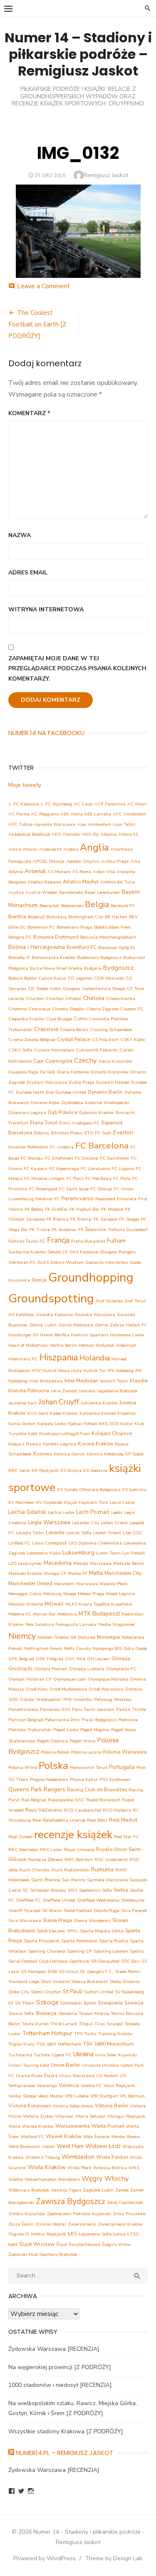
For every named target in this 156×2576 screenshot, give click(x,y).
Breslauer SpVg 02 (117, 947)
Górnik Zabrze (109, 1325)
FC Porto (122, 1179)
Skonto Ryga (106, 1911)
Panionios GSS (55, 1709)
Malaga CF (55, 1573)
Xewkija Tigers (66, 2190)
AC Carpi (83, 804)
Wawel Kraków (64, 2136)
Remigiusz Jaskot (106, 175)
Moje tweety (25, 785)
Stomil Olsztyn (46, 1992)
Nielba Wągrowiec (117, 1624)
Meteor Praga (91, 1594)
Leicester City (85, 1523)
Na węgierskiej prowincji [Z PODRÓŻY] (60, 2367)
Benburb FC (123, 906)
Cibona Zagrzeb (102, 1009)
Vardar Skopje (22, 2096)
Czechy (85, 1060)
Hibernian (126, 1345)
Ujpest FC (62, 2055)
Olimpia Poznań (51, 1669)
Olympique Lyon (70, 1679)
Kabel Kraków (64, 1413)
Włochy (117, 2178)
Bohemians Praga (74, 927)
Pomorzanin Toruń (89, 1767)
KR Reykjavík (45, 1470)
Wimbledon (78, 2157)
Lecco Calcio (122, 1502)
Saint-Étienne (46, 1880)
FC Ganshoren (115, 1158)
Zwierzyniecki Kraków (120, 2224)
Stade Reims (128, 1972)
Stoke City (19, 1992)
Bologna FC (20, 937)
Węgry (92, 2178)
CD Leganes (80, 978)
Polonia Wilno (23, 1767)
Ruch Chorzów (35, 1870)
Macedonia (58, 1563)
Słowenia (68, 2013)
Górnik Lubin (43, 1325)
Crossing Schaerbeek (111, 1030)
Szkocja (47, 2002)
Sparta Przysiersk (42, 1941)
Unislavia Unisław (100, 2065)
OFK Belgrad (21, 1659)
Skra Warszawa (25, 1920)
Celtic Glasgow (65, 989)
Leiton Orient (114, 1523)
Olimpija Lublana (87, 1669)
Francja (58, 1240)
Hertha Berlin (63, 1345)
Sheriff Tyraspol (24, 1911)
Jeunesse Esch (23, 1403)
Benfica (17, 916)
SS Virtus (68, 1972)
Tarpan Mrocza (94, 2013)
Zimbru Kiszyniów (27, 2214)
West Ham (70, 2146)
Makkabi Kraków (25, 1573)
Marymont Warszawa (76, 1584)
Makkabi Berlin (129, 1563)
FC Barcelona (102, 1146)
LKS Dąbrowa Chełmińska (95, 1543)
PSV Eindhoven (115, 1779)
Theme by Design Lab (114, 2558)
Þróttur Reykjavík (48, 2234)
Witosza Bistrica (110, 2168)
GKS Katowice (84, 1252)
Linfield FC (19, 1543)
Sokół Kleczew (51, 1931)
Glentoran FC (22, 1262)
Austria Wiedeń (41, 892)
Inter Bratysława (46, 1381)
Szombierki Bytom (78, 2003)
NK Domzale (83, 1637)
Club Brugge (59, 1019)
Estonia (42, 1133)
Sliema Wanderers (92, 1920)
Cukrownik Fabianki (97, 1050)
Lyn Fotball (134, 1553)
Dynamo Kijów (45, 1103)
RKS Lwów (51, 1850)
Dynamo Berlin (105, 1092)
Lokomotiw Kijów (44, 1553)
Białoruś (36, 917)
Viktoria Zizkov (38, 2116)
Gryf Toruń (135, 1301)
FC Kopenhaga (64, 1169)
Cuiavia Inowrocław (54, 1050)
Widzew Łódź (103, 2146)
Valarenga (47, 2086)
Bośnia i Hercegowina (37, 947)
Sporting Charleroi (47, 1951)
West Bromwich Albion (32, 2147)
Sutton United (99, 1992)
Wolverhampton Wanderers (52, 2179)
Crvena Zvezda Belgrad (32, 1040)
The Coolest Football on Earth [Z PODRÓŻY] (37, 324)
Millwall (54, 1604)
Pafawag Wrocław (113, 1699)
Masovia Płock (114, 1584)
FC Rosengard (43, 1189)
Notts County (77, 1648)
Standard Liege (24, 1981)
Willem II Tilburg (43, 2157)
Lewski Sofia (79, 1533)
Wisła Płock (79, 2168)
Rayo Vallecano (44, 1810)
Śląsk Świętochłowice (78, 2244)
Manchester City (123, 1573)
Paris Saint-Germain (93, 1709)
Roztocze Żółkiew (45, 1860)
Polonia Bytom (55, 1752)
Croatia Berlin (74, 1030)
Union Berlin (65, 2065)
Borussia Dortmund (56, 937)
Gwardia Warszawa (95, 1315)
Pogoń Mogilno (95, 1730)
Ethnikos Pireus (67, 1133)
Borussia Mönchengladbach (108, 937)
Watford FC (32, 2137)
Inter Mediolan (81, 1380)
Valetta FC (91, 2086)
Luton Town (108, 1553)
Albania (108, 834)
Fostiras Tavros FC (27, 1241)
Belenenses (72, 906)
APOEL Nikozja (49, 861)
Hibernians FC (23, 1359)
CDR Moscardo (109, 978)
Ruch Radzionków (71, 1870)
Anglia (94, 848)
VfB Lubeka (77, 2096)
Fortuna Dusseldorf (128, 1230)
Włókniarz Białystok (29, 2190)
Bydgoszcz (118, 968)
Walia (14, 2126)
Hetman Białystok (97, 1345)
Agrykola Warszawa (55, 824)
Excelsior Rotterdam (28, 1147)
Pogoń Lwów (66, 1730)
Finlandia (127, 1199)
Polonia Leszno (86, 1752)
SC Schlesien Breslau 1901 (50, 1890)
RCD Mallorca (117, 1810)
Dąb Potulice (63, 1112)
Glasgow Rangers (118, 1252)
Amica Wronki (23, 849)
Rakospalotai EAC (66, 1800)
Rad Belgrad (34, 1800)
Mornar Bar (44, 1614)
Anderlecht (50, 849)
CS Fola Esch (105, 1040)
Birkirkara (56, 917)
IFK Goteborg (121, 1371)
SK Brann (52, 1911)
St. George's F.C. (97, 1972)
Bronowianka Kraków (53, 957)
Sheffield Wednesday (98, 1900)
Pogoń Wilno (82, 1741)
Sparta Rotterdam (79, 1941)
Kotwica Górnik (69, 1454)
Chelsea (94, 998)
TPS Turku (85, 2034)
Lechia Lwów (61, 1512)
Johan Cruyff (59, 1402)
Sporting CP (79, 1951)
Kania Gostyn (22, 1424)
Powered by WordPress (45, 2558)
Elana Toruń (44, 1123)
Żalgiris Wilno (116, 2244)
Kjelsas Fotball (83, 1424)
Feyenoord (105, 1199)
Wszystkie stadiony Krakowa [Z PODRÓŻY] (66, 2431)
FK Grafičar (56, 1209)
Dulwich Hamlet (113, 1082)
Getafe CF (58, 1252)
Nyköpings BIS (107, 1648)
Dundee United (71, 1092)
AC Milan (137, 804)
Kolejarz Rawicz (25, 1444)
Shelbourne (133, 1900)
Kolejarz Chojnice (112, 1433)
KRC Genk (19, 1470)
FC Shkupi (101, 1189)
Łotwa (119, 2234)
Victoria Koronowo (30, 2105)
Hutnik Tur (95, 1371)
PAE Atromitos (78, 1699)
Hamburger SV (23, 1335)
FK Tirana (40, 1230)
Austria (16, 892)
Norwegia (108, 1637)
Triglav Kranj (21, 2044)
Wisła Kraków (47, 2167)
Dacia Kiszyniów (115, 1061)
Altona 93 (128, 834)
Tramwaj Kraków (115, 2034)
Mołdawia (67, 1614)
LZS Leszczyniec (25, 1563)
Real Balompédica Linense (59, 1820)
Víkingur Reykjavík (126, 2116)
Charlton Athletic (64, 999)
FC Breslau (32, 1158)
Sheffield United (59, 1900)
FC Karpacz (36, 1169)
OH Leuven (98, 1659)
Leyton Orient (107, 1533)
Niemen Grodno (53, 1637)
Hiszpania (59, 1357)
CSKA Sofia (20, 1050)
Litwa (38, 1543)
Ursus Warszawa (77, 2076)
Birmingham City (86, 917)
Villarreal (64, 2116)
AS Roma (82, 872)
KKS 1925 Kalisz (116, 1424)
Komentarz (29, 413)
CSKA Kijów (133, 1040)
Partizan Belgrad (26, 1720)
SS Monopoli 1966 (39, 1972)
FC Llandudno (95, 1169)
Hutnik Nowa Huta (62, 1371)
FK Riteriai (81, 1219)
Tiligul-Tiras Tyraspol (101, 2024)
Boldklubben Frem (112, 927)
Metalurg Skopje (60, 1594)
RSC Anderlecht (111, 1860)
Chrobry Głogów (68, 1009)
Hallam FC (136, 1325)
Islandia (87, 1391)
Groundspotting (51, 1298)
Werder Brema (125, 2137)
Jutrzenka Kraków (99, 1403)
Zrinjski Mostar (51, 2224)
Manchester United (30, 1583)
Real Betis (97, 1820)
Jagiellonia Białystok (117, 1391)
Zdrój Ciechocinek (125, 2203)
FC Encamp (87, 1158)
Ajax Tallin (124, 824)
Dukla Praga (82, 1082)
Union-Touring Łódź (29, 2065)
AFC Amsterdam (130, 814)
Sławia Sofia (21, 2013)
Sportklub (79, 1961)
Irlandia (139, 1380)
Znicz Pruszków (129, 2214)
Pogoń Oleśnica (52, 1741)
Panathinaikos (23, 1709)
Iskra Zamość (64, 1391)
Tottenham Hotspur (47, 2033)
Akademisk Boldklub (29, 834)
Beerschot (49, 906)
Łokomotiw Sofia (95, 2234)
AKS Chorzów (66, 834)
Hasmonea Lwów (127, 1335)
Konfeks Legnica (59, 1444)
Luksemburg (78, 1553)
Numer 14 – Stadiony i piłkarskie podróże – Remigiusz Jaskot (78, 54)
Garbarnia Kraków (27, 1252)
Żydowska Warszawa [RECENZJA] (54, 2349)
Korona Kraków (95, 1444)
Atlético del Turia (118, 882)
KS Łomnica (134, 1490)
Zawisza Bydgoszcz (71, 2201)
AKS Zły (90, 834)
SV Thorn (25, 2003)
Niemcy (22, 1636)
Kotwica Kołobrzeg (105, 1454)
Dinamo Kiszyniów (110, 1072)
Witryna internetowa (46, 609)
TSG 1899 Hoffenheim (59, 2044)
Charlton (35, 999)
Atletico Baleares (44, 882)
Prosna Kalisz (84, 1779)
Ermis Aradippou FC (79, 1123)
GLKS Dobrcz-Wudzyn (61, 1262)
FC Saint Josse (74, 1189)
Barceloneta (71, 892)
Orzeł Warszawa (106, 1689)
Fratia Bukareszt (88, 1241)
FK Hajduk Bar (84, 1209)
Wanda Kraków (38, 2126)
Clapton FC (132, 1009)
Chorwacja (39, 1009)
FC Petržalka (98, 1179)
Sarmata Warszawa (107, 1880)
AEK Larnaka (98, 814)
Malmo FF (78, 1573)
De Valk (48, 1072)
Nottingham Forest (43, 1648)
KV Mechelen (21, 1502)
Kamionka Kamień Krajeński (108, 1413)
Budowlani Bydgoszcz (99, 957)
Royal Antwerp (79, 1850)
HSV (36, 1371)
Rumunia (102, 1869)
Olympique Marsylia (108, 1679)
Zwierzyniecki (82, 2224)
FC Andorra (62, 1147)
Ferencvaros (78, 1198)
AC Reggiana (45, 814)
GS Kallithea (21, 1315)
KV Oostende (49, 1502)
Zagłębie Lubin (98, 2190)
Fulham (116, 1241)
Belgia (97, 904)
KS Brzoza (71, 1470)
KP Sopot (134, 1454)
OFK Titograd (50, 1659)
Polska (53, 1766)
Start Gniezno (55, 1981)
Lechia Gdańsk (27, 1512)
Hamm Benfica (55, 1335)
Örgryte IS (19, 2234)
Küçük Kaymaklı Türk (86, 1502)
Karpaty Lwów (52, 1424)
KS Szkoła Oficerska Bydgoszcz (89, 1490)
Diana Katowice (73, 1072)
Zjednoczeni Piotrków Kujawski (79, 2214)
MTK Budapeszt (99, 1614)
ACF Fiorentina (110, 804)
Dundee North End (35, 1092)
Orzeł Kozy (36, 1689)
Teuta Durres (35, 2024)
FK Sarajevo (105, 1219)
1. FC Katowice (24, 804)
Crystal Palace (74, 1039)
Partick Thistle (131, 1709)
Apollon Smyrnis (83, 861)
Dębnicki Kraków (97, 1113)
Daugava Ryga (23, 1072)
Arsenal (35, 871)
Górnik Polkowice (76, 1325)
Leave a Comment (43, 286)
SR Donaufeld (105, 1961)
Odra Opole (135, 1648)
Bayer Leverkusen (102, 892)
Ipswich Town (114, 1381)
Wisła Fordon (112, 2157)
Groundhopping (91, 1277)
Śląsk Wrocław (37, 2244)
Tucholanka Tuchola (29, 2055)
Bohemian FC (41, 927)
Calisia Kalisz (52, 978)
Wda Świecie (96, 2137)
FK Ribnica (57, 1219)
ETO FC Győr (98, 1133)
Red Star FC (126, 1837)
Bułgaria (93, 968)
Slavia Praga (57, 1920)
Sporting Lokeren (111, 1951)
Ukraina (83, 2054)
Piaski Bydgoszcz (99, 1720)
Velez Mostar (51, 2096)
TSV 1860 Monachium (109, 2044)
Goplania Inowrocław (107, 1262)
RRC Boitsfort (79, 1860)
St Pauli (73, 1991)
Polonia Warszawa (125, 1752)
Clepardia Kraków (26, 1019)
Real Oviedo (20, 1837)
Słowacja (46, 2013)
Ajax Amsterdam (94, 824)
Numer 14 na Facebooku (46, 733)
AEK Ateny (71, 814)
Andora (71, 849)
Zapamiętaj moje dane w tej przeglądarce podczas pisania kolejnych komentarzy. (77, 669)
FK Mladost (112, 1209)
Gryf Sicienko (109, 1301)
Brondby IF (19, 957)
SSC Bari (130, 1961)
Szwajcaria (110, 2003)
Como (80, 1018)
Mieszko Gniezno (26, 1604)
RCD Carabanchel (82, 1810)
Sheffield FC (28, 1900)
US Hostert (107, 2076)
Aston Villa (104, 872)
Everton (123, 1132)
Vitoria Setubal (90, 2116)
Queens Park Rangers (37, 1789)
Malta (96, 1573)
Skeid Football (78, 1911)
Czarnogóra (59, 1061)
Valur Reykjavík (119, 2086)
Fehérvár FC (48, 1199)
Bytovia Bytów (22, 978)
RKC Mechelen (23, 1850)
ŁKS (72, 2234)
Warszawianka (73, 2126)
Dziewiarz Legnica (27, 1113)
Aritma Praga (115, 861)
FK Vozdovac (64, 1230)
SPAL (73, 1931)
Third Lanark (64, 2024)
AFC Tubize (20, 824)
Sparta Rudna (114, 1941)
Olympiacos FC (121, 1669)
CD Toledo (38, 989)
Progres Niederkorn (49, 1779)
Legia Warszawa (49, 1522)
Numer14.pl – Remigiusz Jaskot (64, 2453)
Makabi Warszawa (92, 1563)
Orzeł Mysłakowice (68, 1689)
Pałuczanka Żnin (62, 1720)
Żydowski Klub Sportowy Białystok (43, 2254)
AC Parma (19, 814)
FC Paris (75, 1179)
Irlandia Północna (29, 1390)
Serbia (121, 1890)
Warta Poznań (108, 2126)
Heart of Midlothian (28, 1345)
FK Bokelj (34, 1209)
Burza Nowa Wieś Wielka (56, 968)
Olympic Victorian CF (30, 1679)
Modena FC (20, 1614)
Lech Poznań (93, 1512)
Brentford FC (82, 947)
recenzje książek (73, 1835)
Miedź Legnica (120, 1594)
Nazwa (20, 535)
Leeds (117, 1512)
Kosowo (43, 1453)
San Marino (73, 1880)
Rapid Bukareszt (103, 1800)
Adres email (28, 573)
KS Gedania (95, 1470)
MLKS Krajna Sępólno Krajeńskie (99, 1604)
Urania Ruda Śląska (37, 2076)
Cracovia (46, 1029)
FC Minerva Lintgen (44, 1179)
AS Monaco (59, 872)
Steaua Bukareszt (89, 1981)
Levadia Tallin (30, 1533)
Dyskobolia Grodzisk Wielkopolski (95, 1103)
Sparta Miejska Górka (102, 1931)
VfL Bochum (132, 2096)
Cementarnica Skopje (104, 989)
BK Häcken (116, 917)
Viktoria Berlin (111, 2105)
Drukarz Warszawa (47, 1082)
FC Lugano (123, 1169)
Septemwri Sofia (95, 1890)
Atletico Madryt (81, 882)
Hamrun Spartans (90, 1335)
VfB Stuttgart (104, 2096)
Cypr (38, 1061)
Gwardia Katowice (54, 1315)
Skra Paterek (134, 1911)
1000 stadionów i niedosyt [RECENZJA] (60, 2385)
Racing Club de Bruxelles (97, 1789)
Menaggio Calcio (25, 1594)
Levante (55, 1532)
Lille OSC (132, 1533)
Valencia (69, 2085)
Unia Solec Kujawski (116, 2055)
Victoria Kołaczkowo (73, 2106)
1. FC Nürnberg (56, 804)
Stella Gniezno (124, 1981)
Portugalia (122, 1767)
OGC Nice (75, 1659)
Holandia (95, 1358)
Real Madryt (123, 1820)
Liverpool (56, 1543)
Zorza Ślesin (21, 2224)
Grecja (39, 1280)
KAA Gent (38, 1413)
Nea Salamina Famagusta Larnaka (61, 1624)
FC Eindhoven (59, 1158)
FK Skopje (129, 1219)
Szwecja (134, 2003)
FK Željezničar (93, 1230)
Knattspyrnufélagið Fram (64, 1434)
